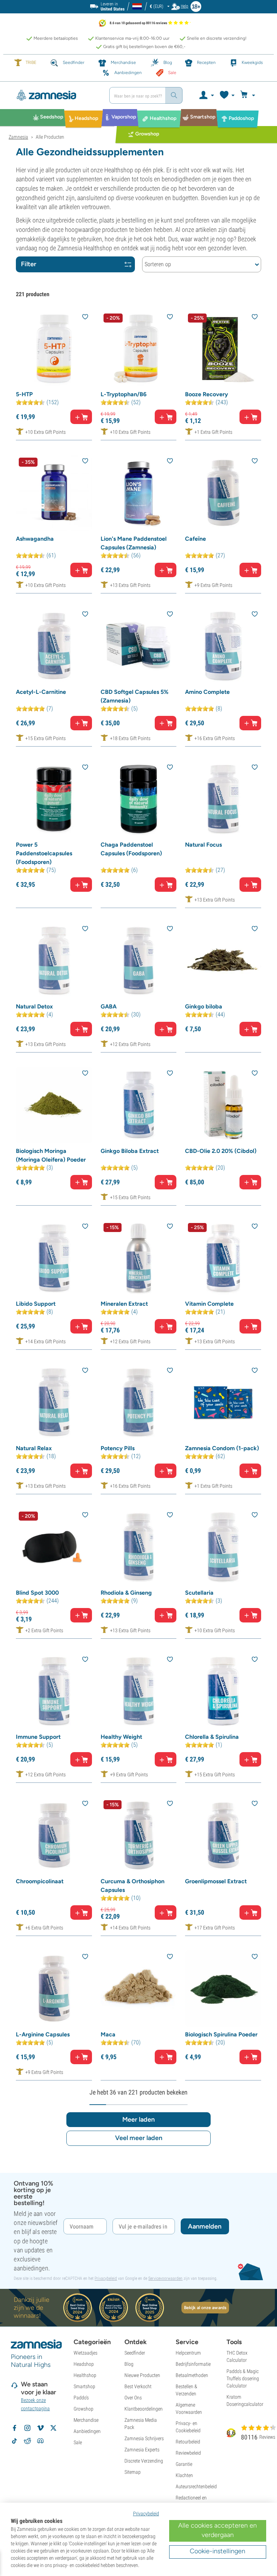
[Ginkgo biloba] (223, 961)
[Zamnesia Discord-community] (40, 2441)
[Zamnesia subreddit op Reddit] (27, 2441)
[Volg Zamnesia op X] (53, 2428)
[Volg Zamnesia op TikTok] (14, 2441)
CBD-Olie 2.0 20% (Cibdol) (221, 1151)
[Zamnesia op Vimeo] (40, 2428)
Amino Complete (207, 692)
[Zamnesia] (56, 95)
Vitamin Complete (209, 1304)
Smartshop (84, 2386)
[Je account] (206, 95)
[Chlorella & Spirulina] (223, 1691)
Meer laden (138, 2119)
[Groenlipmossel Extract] (223, 1835)
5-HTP (24, 394)
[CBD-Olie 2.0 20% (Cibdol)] (223, 1105)
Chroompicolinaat (40, 1881)
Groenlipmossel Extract (216, 1881)
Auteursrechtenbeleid (196, 2486)
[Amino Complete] (223, 646)
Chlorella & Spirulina (212, 1737)
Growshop (83, 2409)
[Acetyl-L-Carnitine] (54, 646)
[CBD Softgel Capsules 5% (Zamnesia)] (139, 646)
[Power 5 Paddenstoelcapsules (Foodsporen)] (54, 799)
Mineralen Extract (124, 1304)
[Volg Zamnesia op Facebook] (14, 2428)
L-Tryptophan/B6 (124, 394)
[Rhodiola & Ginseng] (139, 1547)
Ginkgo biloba (204, 1006)
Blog (129, 2364)
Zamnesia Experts (142, 2450)
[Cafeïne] (223, 493)
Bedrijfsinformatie (193, 2364)
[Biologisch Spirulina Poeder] (223, 1989)
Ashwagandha (35, 539)
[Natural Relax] (54, 1402)
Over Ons (133, 2398)
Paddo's (81, 2398)
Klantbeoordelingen (144, 2409)
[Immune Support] (54, 1691)
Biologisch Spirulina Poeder (221, 2034)
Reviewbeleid (188, 2453)
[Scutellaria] (223, 1547)
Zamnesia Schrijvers (144, 2438)
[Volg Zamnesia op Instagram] (27, 2428)
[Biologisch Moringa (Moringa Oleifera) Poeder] (54, 1105)
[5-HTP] (54, 349)
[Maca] (139, 1989)
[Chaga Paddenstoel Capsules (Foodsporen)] (139, 799)
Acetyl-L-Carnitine (41, 692)
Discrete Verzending (144, 2461)
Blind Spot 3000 (37, 1593)
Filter (29, 264)
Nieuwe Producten (142, 2375)
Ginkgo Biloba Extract (130, 1151)
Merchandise (86, 2420)
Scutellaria (199, 1593)
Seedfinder (135, 2353)
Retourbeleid (188, 2442)
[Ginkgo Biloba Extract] (139, 1105)
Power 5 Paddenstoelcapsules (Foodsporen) (44, 853)
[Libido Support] (54, 1258)
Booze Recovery (206, 394)
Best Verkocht (138, 2386)
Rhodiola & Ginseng (126, 1593)
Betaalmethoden (192, 2375)
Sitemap (133, 2472)
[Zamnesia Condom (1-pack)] (223, 1402)
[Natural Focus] (223, 799)
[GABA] (139, 961)
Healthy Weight (121, 1737)
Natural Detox (34, 1006)
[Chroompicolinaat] (54, 1835)
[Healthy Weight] (139, 1691)
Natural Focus (203, 845)
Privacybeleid (106, 2278)
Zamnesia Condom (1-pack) (222, 1448)
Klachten (184, 2475)
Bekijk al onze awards (205, 2308)
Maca (108, 2034)
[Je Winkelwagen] (249, 95)
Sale (78, 2442)
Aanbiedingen (87, 2431)
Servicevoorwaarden (165, 2278)
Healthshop (85, 2375)
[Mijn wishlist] (227, 95)
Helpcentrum (188, 2353)
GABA (109, 1006)
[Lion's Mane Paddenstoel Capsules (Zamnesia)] (139, 493)
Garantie (184, 2464)
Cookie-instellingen (217, 2551)
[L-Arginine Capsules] (54, 1989)
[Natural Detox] (54, 961)
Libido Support (36, 1304)
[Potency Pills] (139, 1402)
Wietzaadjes (85, 2353)
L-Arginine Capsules (43, 2034)
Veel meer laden (139, 2138)
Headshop (84, 2364)
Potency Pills (118, 1448)
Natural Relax (34, 1448)
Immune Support (38, 1737)
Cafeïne (195, 539)
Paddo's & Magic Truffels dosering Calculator (243, 2378)
